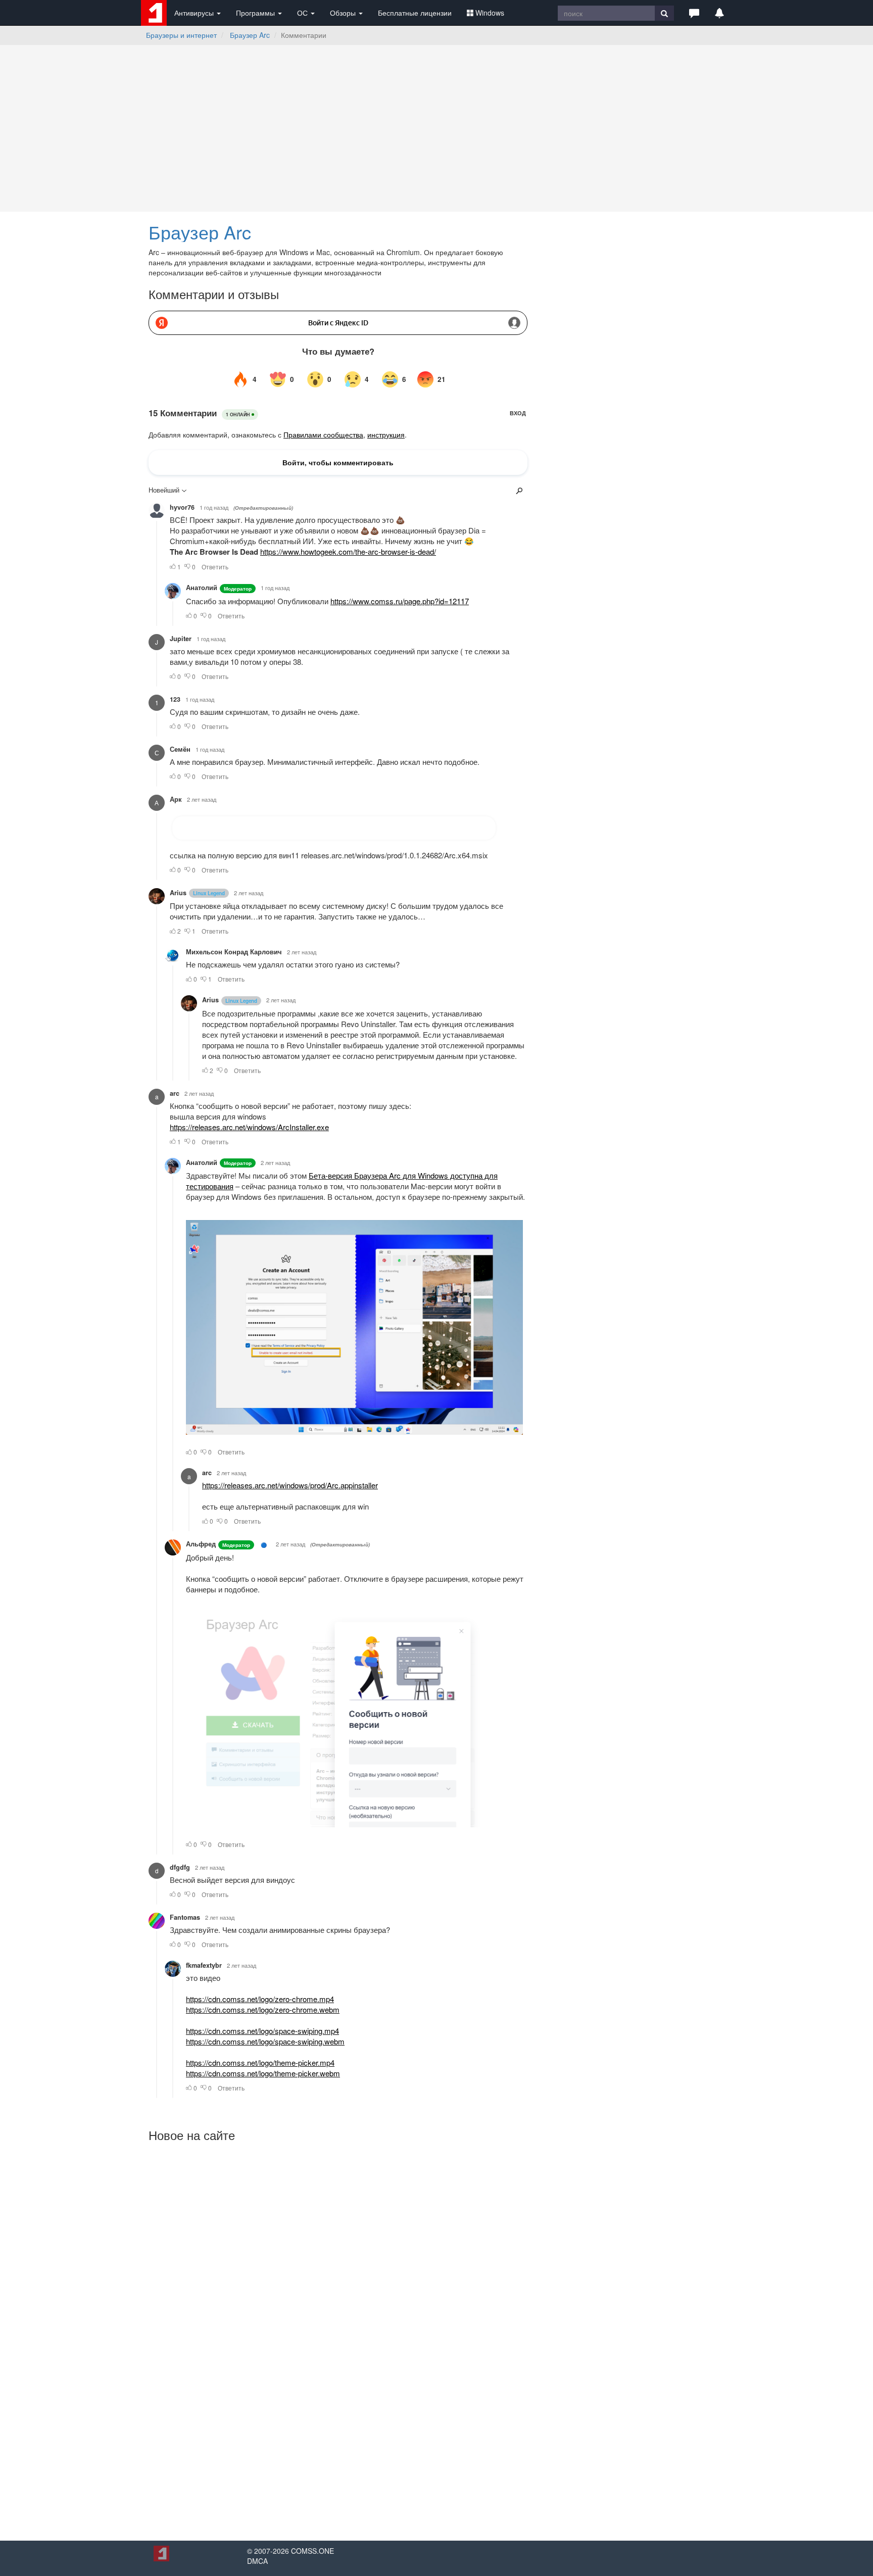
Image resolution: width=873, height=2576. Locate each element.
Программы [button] (256, 13)
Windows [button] (490, 13)
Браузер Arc (250, 35)
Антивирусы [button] (195, 13)
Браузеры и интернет (181, 35)
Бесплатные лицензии (415, 13)
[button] (694, 13)
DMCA (257, 2561)
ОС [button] (303, 13)
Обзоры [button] (344, 13)
